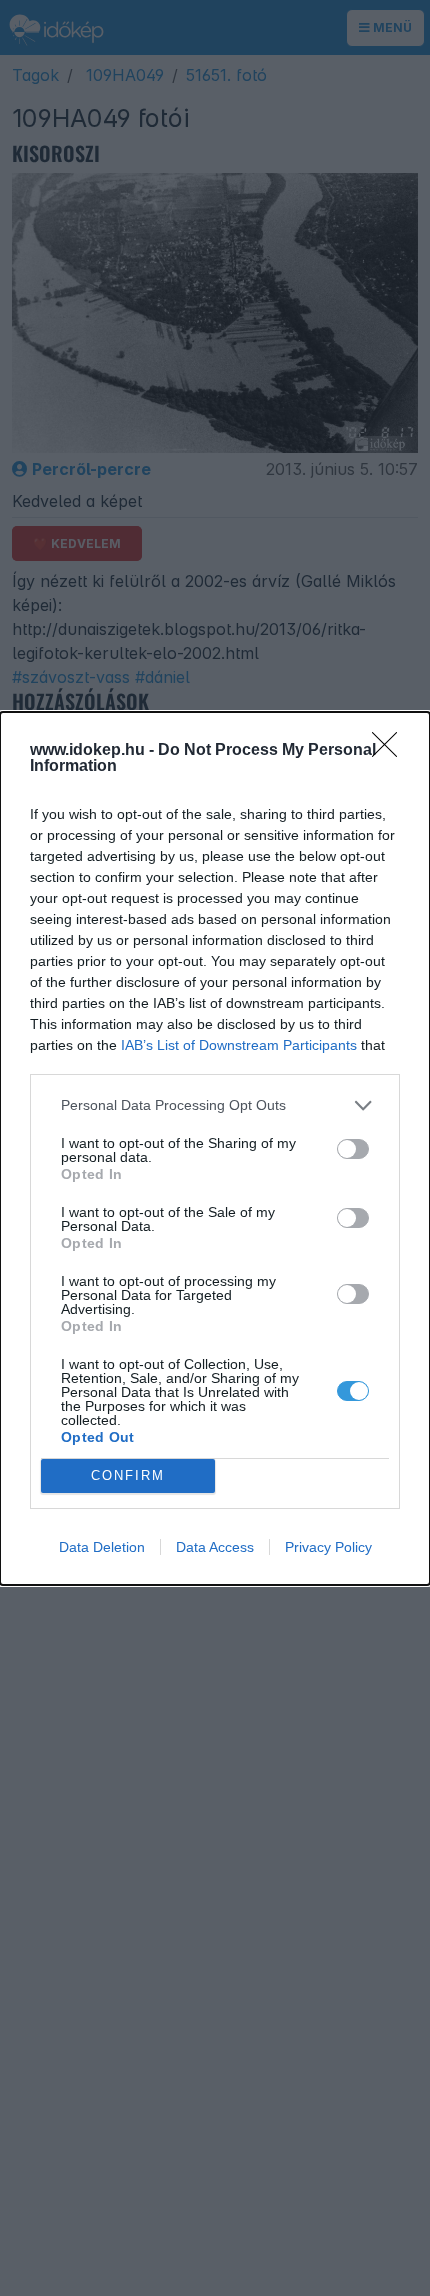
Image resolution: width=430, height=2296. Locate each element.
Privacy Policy (328, 1547)
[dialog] (215, 1148)
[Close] (391, 751)
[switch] (353, 1149)
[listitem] (215, 1105)
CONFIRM (128, 1475)
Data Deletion (102, 1547)
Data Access (215, 1547)
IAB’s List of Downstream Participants (239, 1045)
